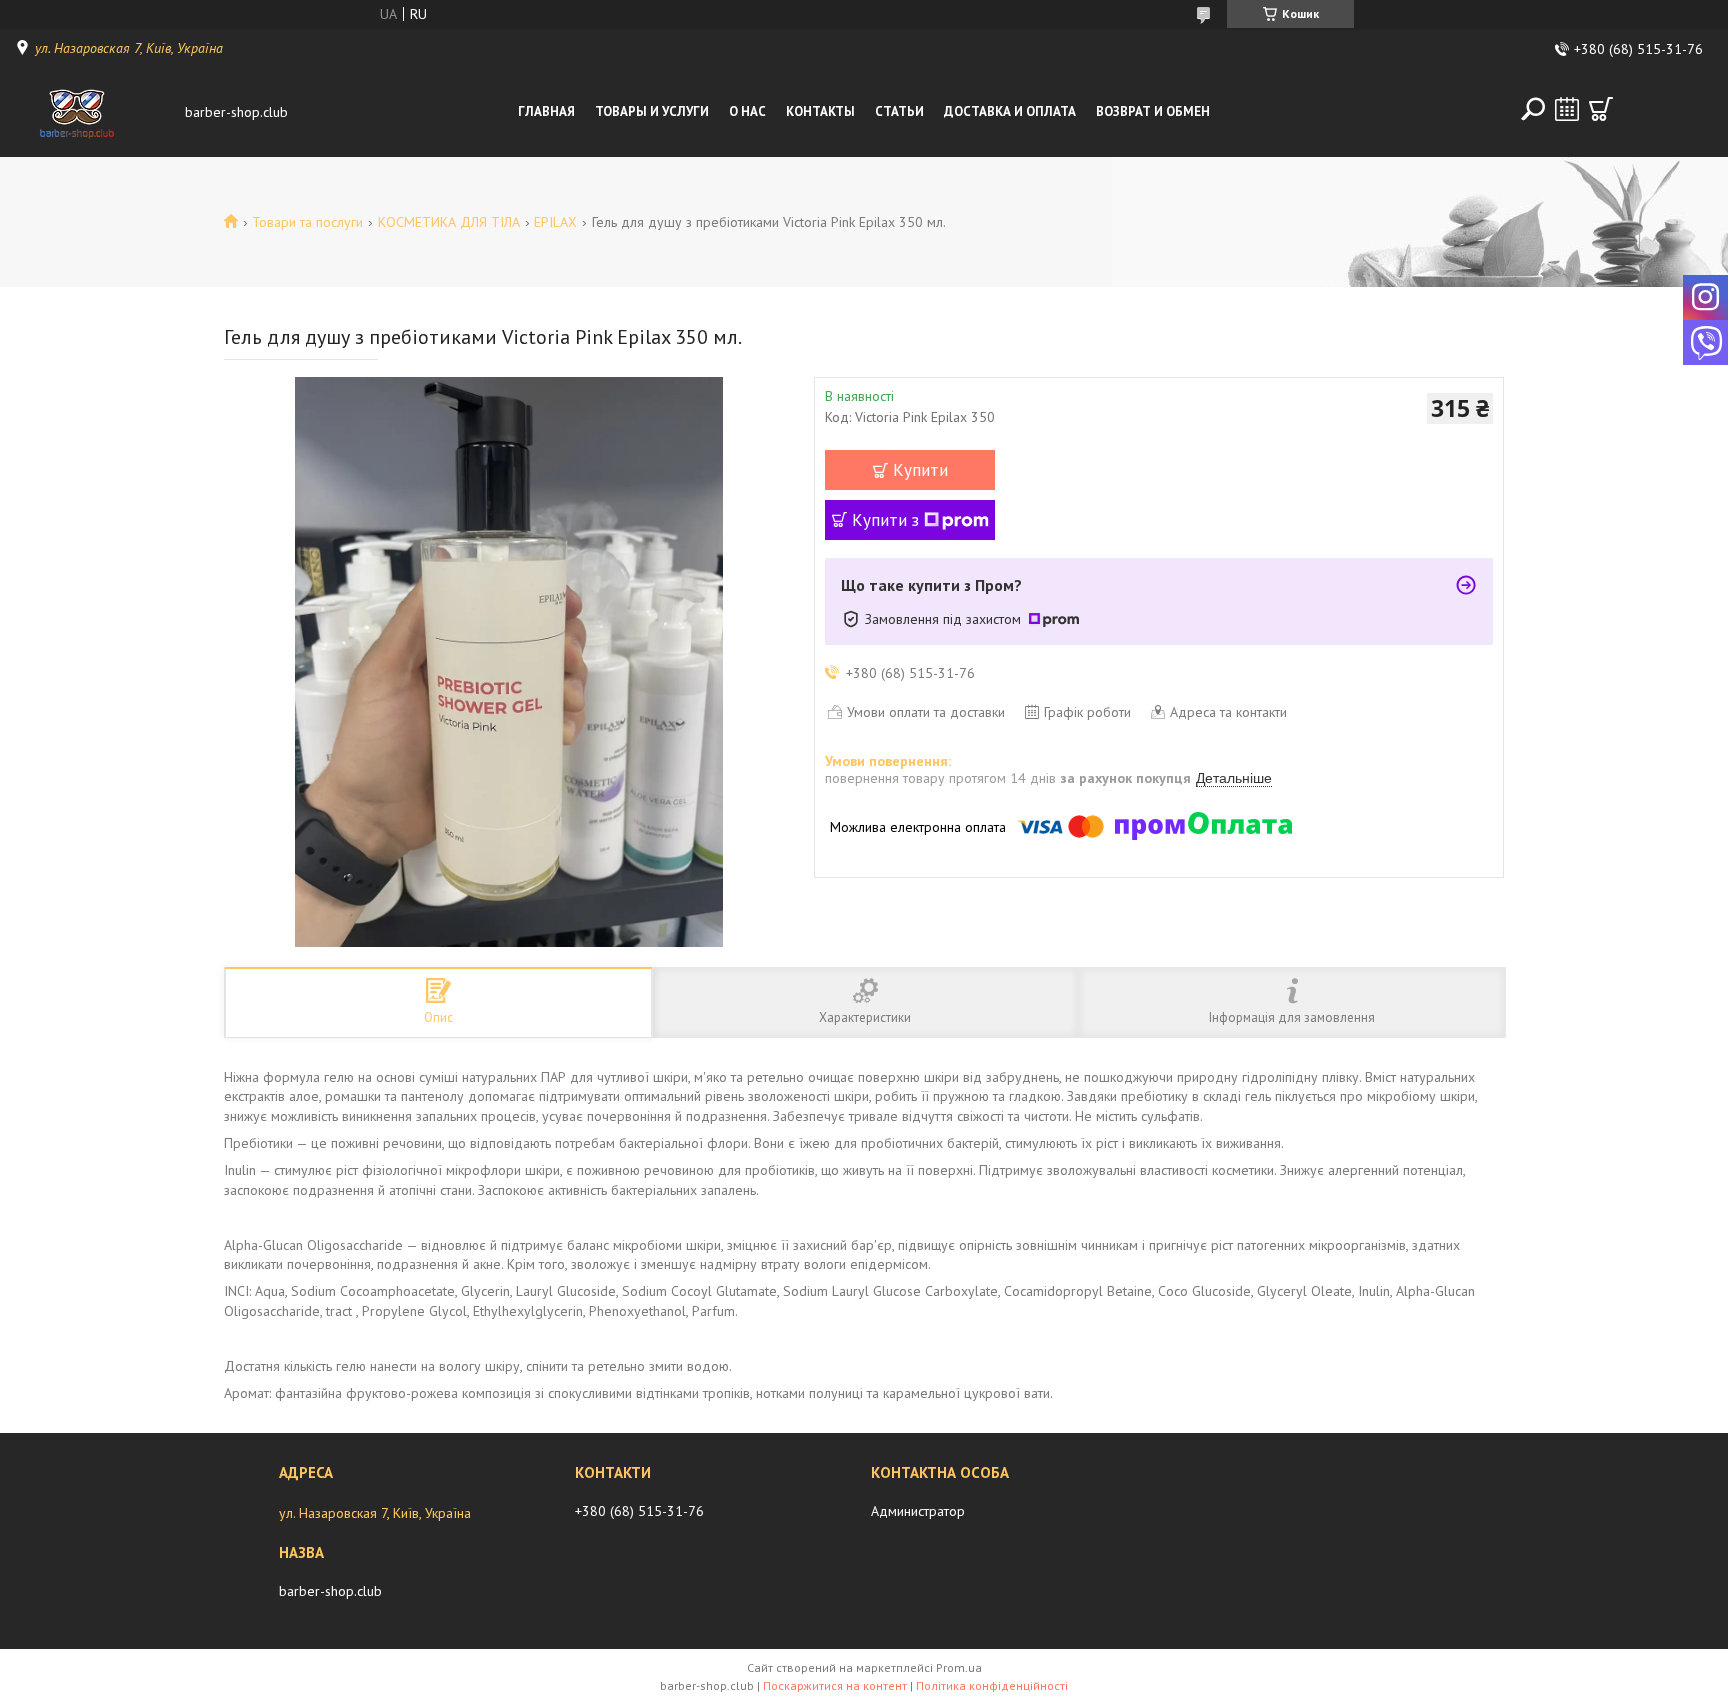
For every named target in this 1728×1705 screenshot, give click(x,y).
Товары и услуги (652, 111)
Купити (920, 470)
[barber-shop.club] (95, 112)
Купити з (885, 520)
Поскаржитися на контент (835, 1685)
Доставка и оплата (1010, 111)
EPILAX (555, 222)
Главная (546, 111)
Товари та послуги (307, 222)
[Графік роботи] (1567, 109)
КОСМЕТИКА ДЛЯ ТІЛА (449, 222)
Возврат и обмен (1153, 111)
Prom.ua (959, 1667)
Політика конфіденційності (992, 1685)
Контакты (820, 111)
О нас (747, 111)
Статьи (899, 111)
